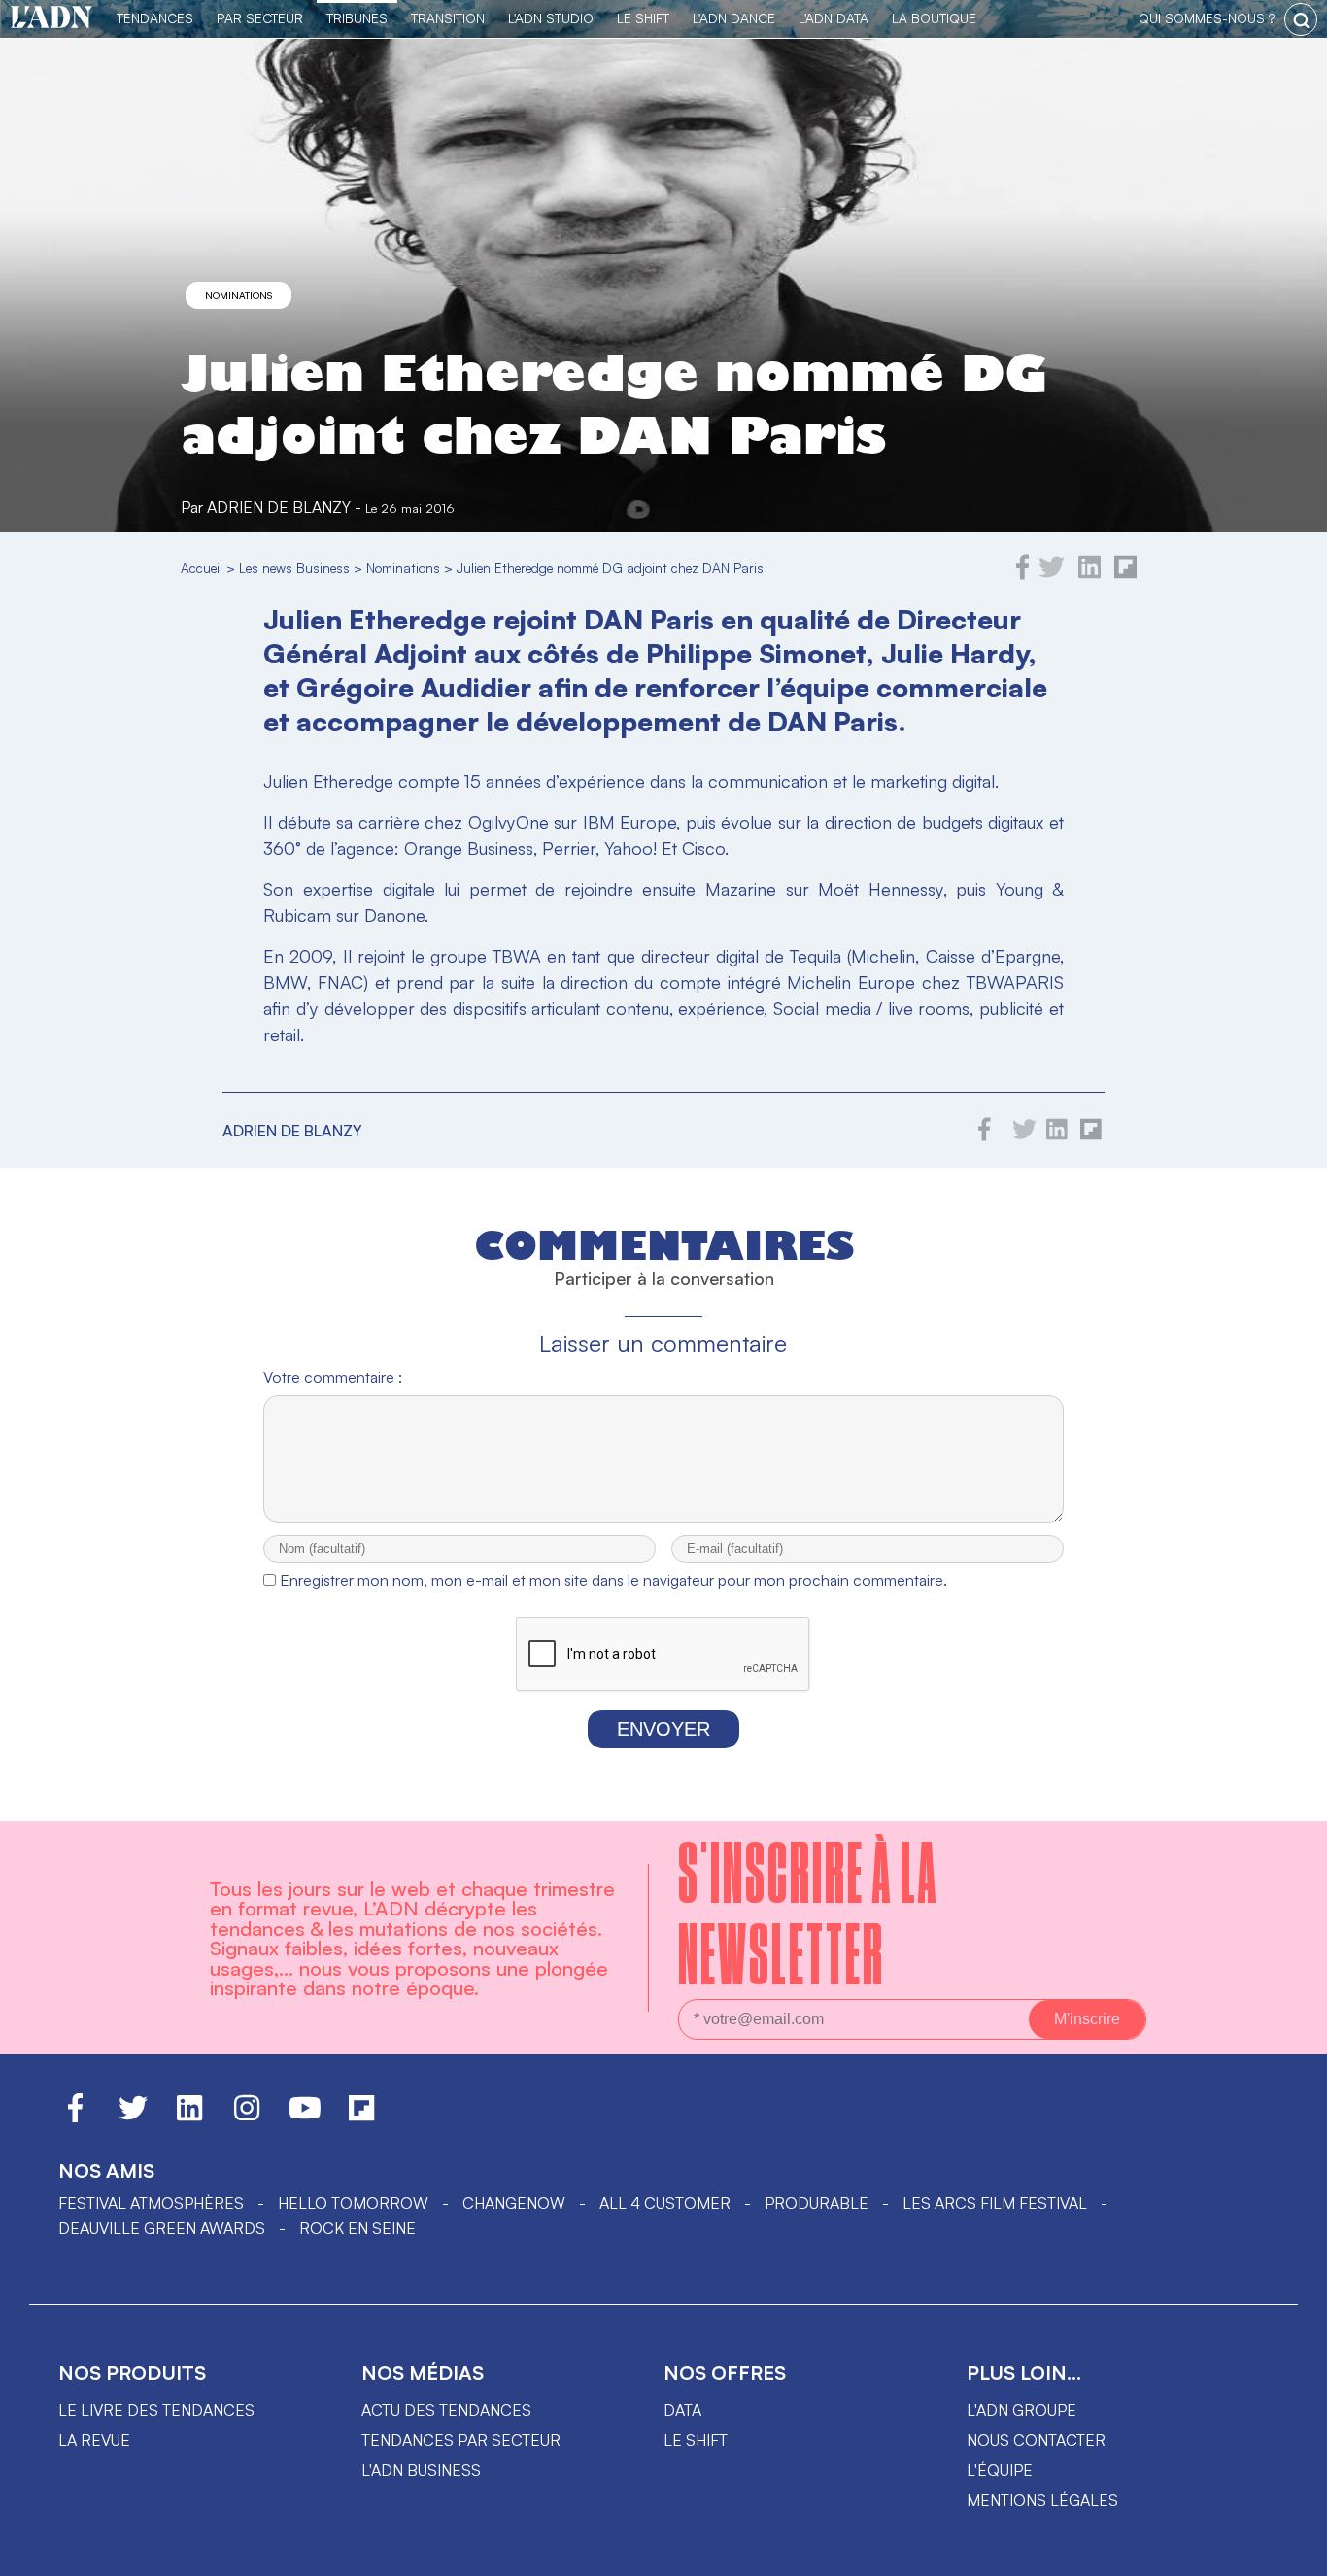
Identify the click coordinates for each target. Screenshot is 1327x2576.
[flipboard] (1125, 574)
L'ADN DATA (834, 18)
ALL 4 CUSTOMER (665, 2203)
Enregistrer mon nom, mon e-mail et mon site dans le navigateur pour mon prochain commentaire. (613, 1580)
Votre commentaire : (333, 1377)
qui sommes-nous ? (1207, 18)
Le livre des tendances (156, 2410)
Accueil (202, 568)
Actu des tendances (446, 2410)
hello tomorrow (353, 2203)
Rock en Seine (357, 2228)
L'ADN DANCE (734, 18)
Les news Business (294, 568)
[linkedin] (1089, 574)
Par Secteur (260, 18)
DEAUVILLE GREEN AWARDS (162, 2228)
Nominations (238, 295)
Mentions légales (1042, 2500)
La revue (94, 2440)
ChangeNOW (514, 2203)
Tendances (155, 18)
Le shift (696, 2440)
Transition (448, 18)
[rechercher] (1301, 19)
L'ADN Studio (551, 18)
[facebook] (1023, 574)
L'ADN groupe (1021, 2410)
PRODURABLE (817, 2203)
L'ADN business (421, 2470)
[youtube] (305, 2117)
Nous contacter (1036, 2440)
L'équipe (1000, 2470)
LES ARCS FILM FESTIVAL (995, 2203)
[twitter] (1052, 574)
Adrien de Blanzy (279, 507)
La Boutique (934, 18)
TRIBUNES (357, 18)
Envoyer (663, 1729)
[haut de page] (1293, 2552)
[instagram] (247, 2117)
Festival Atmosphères (151, 2203)
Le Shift (643, 18)
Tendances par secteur (461, 2440)
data (682, 2410)
